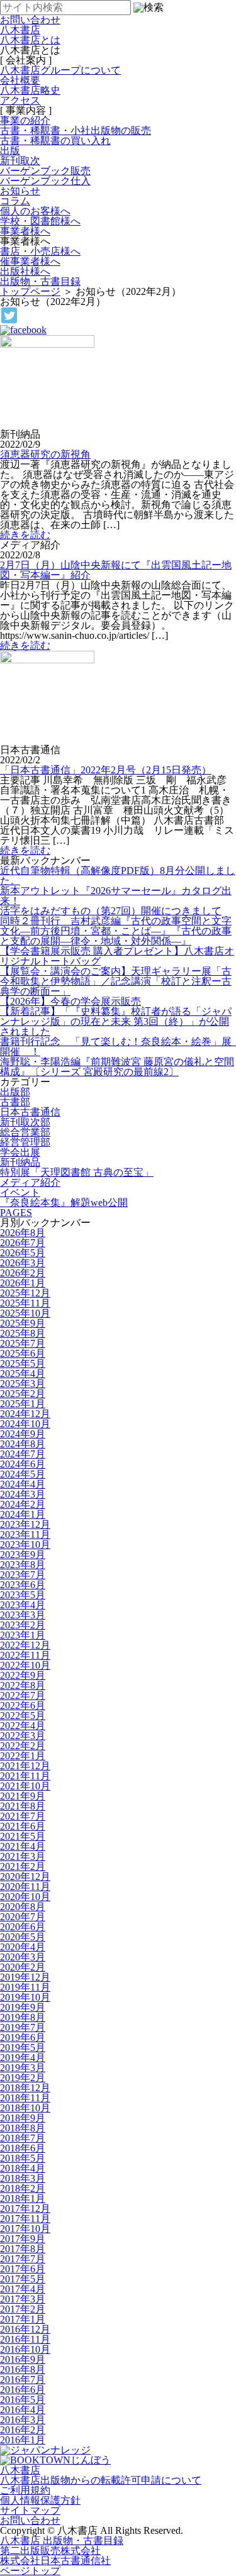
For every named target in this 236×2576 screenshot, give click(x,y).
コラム (15, 201)
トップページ (30, 291)
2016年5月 (23, 2400)
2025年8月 (23, 1333)
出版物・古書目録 (40, 281)
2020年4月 (23, 1947)
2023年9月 (23, 1555)
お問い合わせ (30, 2520)
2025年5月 (23, 1363)
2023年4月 (23, 1605)
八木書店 (20, 30)
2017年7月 (23, 2259)
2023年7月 (23, 1575)
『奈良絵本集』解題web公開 (64, 1202)
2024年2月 (23, 1504)
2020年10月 (25, 1897)
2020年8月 (23, 1907)
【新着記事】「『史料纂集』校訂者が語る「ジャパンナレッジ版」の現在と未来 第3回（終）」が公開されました (116, 1021)
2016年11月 (25, 2339)
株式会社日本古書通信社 (55, 2561)
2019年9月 (23, 2007)
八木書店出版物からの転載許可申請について (101, 2480)
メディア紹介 (30, 1182)
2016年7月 (23, 2380)
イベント (20, 1192)
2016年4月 (23, 2410)
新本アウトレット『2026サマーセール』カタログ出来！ (116, 896)
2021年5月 (23, 1836)
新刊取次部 (25, 1122)
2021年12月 (25, 1766)
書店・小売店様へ (40, 251)
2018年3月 (23, 2178)
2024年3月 (23, 1494)
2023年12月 (25, 1524)
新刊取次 (20, 161)
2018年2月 (23, 2188)
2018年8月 (23, 2128)
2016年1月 (23, 2440)
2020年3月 (23, 1957)
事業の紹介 (25, 120)
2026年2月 (23, 1273)
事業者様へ (25, 231)
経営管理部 (25, 1142)
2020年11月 (25, 1887)
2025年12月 (25, 1293)
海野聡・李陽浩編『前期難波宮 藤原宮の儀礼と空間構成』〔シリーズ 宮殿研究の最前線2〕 (117, 1067)
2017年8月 (23, 2249)
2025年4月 (23, 1374)
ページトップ (30, 2571)
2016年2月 (23, 2430)
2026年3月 (23, 1263)
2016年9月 (23, 2359)
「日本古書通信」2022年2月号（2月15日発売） (106, 770)
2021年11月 (25, 1776)
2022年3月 (23, 1736)
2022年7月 (23, 1695)
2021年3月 (23, 1856)
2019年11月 (25, 1987)
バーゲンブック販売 (45, 171)
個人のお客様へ (35, 211)
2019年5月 (23, 2048)
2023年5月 (23, 1595)
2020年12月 (25, 1877)
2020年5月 (23, 1937)
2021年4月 (23, 1846)
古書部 (15, 1102)
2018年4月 (23, 2168)
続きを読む (25, 535)
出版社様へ (25, 271)
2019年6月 (23, 2037)
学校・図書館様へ (40, 221)
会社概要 (20, 80)
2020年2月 (23, 1967)
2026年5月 (23, 1253)
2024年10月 (25, 1424)
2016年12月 (25, 2329)
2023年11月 (25, 1534)
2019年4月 (23, 2058)
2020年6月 (23, 1927)
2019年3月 (23, 2068)
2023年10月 (25, 1545)
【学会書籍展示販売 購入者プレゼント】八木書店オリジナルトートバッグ (117, 956)
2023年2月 (23, 1625)
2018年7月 (23, 2138)
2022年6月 (23, 1705)
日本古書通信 (30, 1112)
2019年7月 (23, 2027)
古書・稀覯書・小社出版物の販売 (76, 130)
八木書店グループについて (60, 70)
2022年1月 (23, 1756)
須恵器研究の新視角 (45, 454)
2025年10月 (25, 1313)
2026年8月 (23, 1233)
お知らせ (20, 191)
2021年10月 (25, 1786)
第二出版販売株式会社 (50, 2551)
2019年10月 (25, 1997)
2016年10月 (25, 2349)
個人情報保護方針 (40, 2500)
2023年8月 (23, 1565)
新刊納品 (20, 1162)
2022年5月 (23, 1716)
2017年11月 (25, 2219)
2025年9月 (23, 1323)
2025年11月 (25, 1303)
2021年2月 (23, 1866)
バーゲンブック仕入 (45, 181)
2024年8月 (23, 1444)
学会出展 (20, 1152)
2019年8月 (23, 2017)
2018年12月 (25, 2088)
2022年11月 (25, 1655)
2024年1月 (23, 1514)
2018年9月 (23, 2118)
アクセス (20, 100)
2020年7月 (23, 1917)
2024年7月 (23, 1454)
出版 (10, 151)
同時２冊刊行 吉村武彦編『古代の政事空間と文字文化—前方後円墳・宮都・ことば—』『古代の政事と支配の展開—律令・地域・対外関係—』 (116, 931)
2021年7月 (23, 1816)
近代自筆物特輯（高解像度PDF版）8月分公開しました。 (118, 876)
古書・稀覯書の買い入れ (55, 141)
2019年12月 (25, 1977)
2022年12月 (25, 1645)
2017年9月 (23, 2239)
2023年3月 (23, 1615)
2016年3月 (23, 2420)
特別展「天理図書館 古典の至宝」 (77, 1172)
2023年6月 (23, 1585)
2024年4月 (23, 1484)
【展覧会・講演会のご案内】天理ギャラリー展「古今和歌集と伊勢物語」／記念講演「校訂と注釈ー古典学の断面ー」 (116, 981)
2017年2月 (23, 2309)
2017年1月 (23, 2319)
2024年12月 (25, 1414)
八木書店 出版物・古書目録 (62, 2540)
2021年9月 (23, 1796)
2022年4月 (23, 1726)
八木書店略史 (30, 90)
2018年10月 (25, 2108)
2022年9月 (23, 1675)
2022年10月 (25, 1665)
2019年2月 (23, 2078)
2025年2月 (23, 1394)
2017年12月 (25, 2208)
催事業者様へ (30, 261)
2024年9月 (23, 1434)
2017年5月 (23, 2279)
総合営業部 (25, 1132)
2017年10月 (25, 2229)
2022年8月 (23, 1685)
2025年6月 (23, 1353)
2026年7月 (23, 1243)
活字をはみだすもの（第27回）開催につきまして (111, 911)
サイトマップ (30, 2510)
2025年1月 (23, 1404)
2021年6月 (23, 1826)
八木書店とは (30, 40)
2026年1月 (23, 1283)
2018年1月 (23, 2198)
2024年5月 (23, 1474)
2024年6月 (23, 1464)
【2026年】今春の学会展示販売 (70, 1001)
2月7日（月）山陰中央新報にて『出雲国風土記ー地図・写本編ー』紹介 (116, 570)
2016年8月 (23, 2369)
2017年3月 (23, 2299)
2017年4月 (23, 2289)
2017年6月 (23, 2269)
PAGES (16, 1213)
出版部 (15, 1092)
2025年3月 (23, 1384)
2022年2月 (23, 1746)
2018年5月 (23, 2158)
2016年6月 (23, 2390)
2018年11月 (25, 2098)
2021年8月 (23, 1806)
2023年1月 (23, 1635)
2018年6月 (23, 2148)
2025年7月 (23, 1343)
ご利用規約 (25, 2490)
